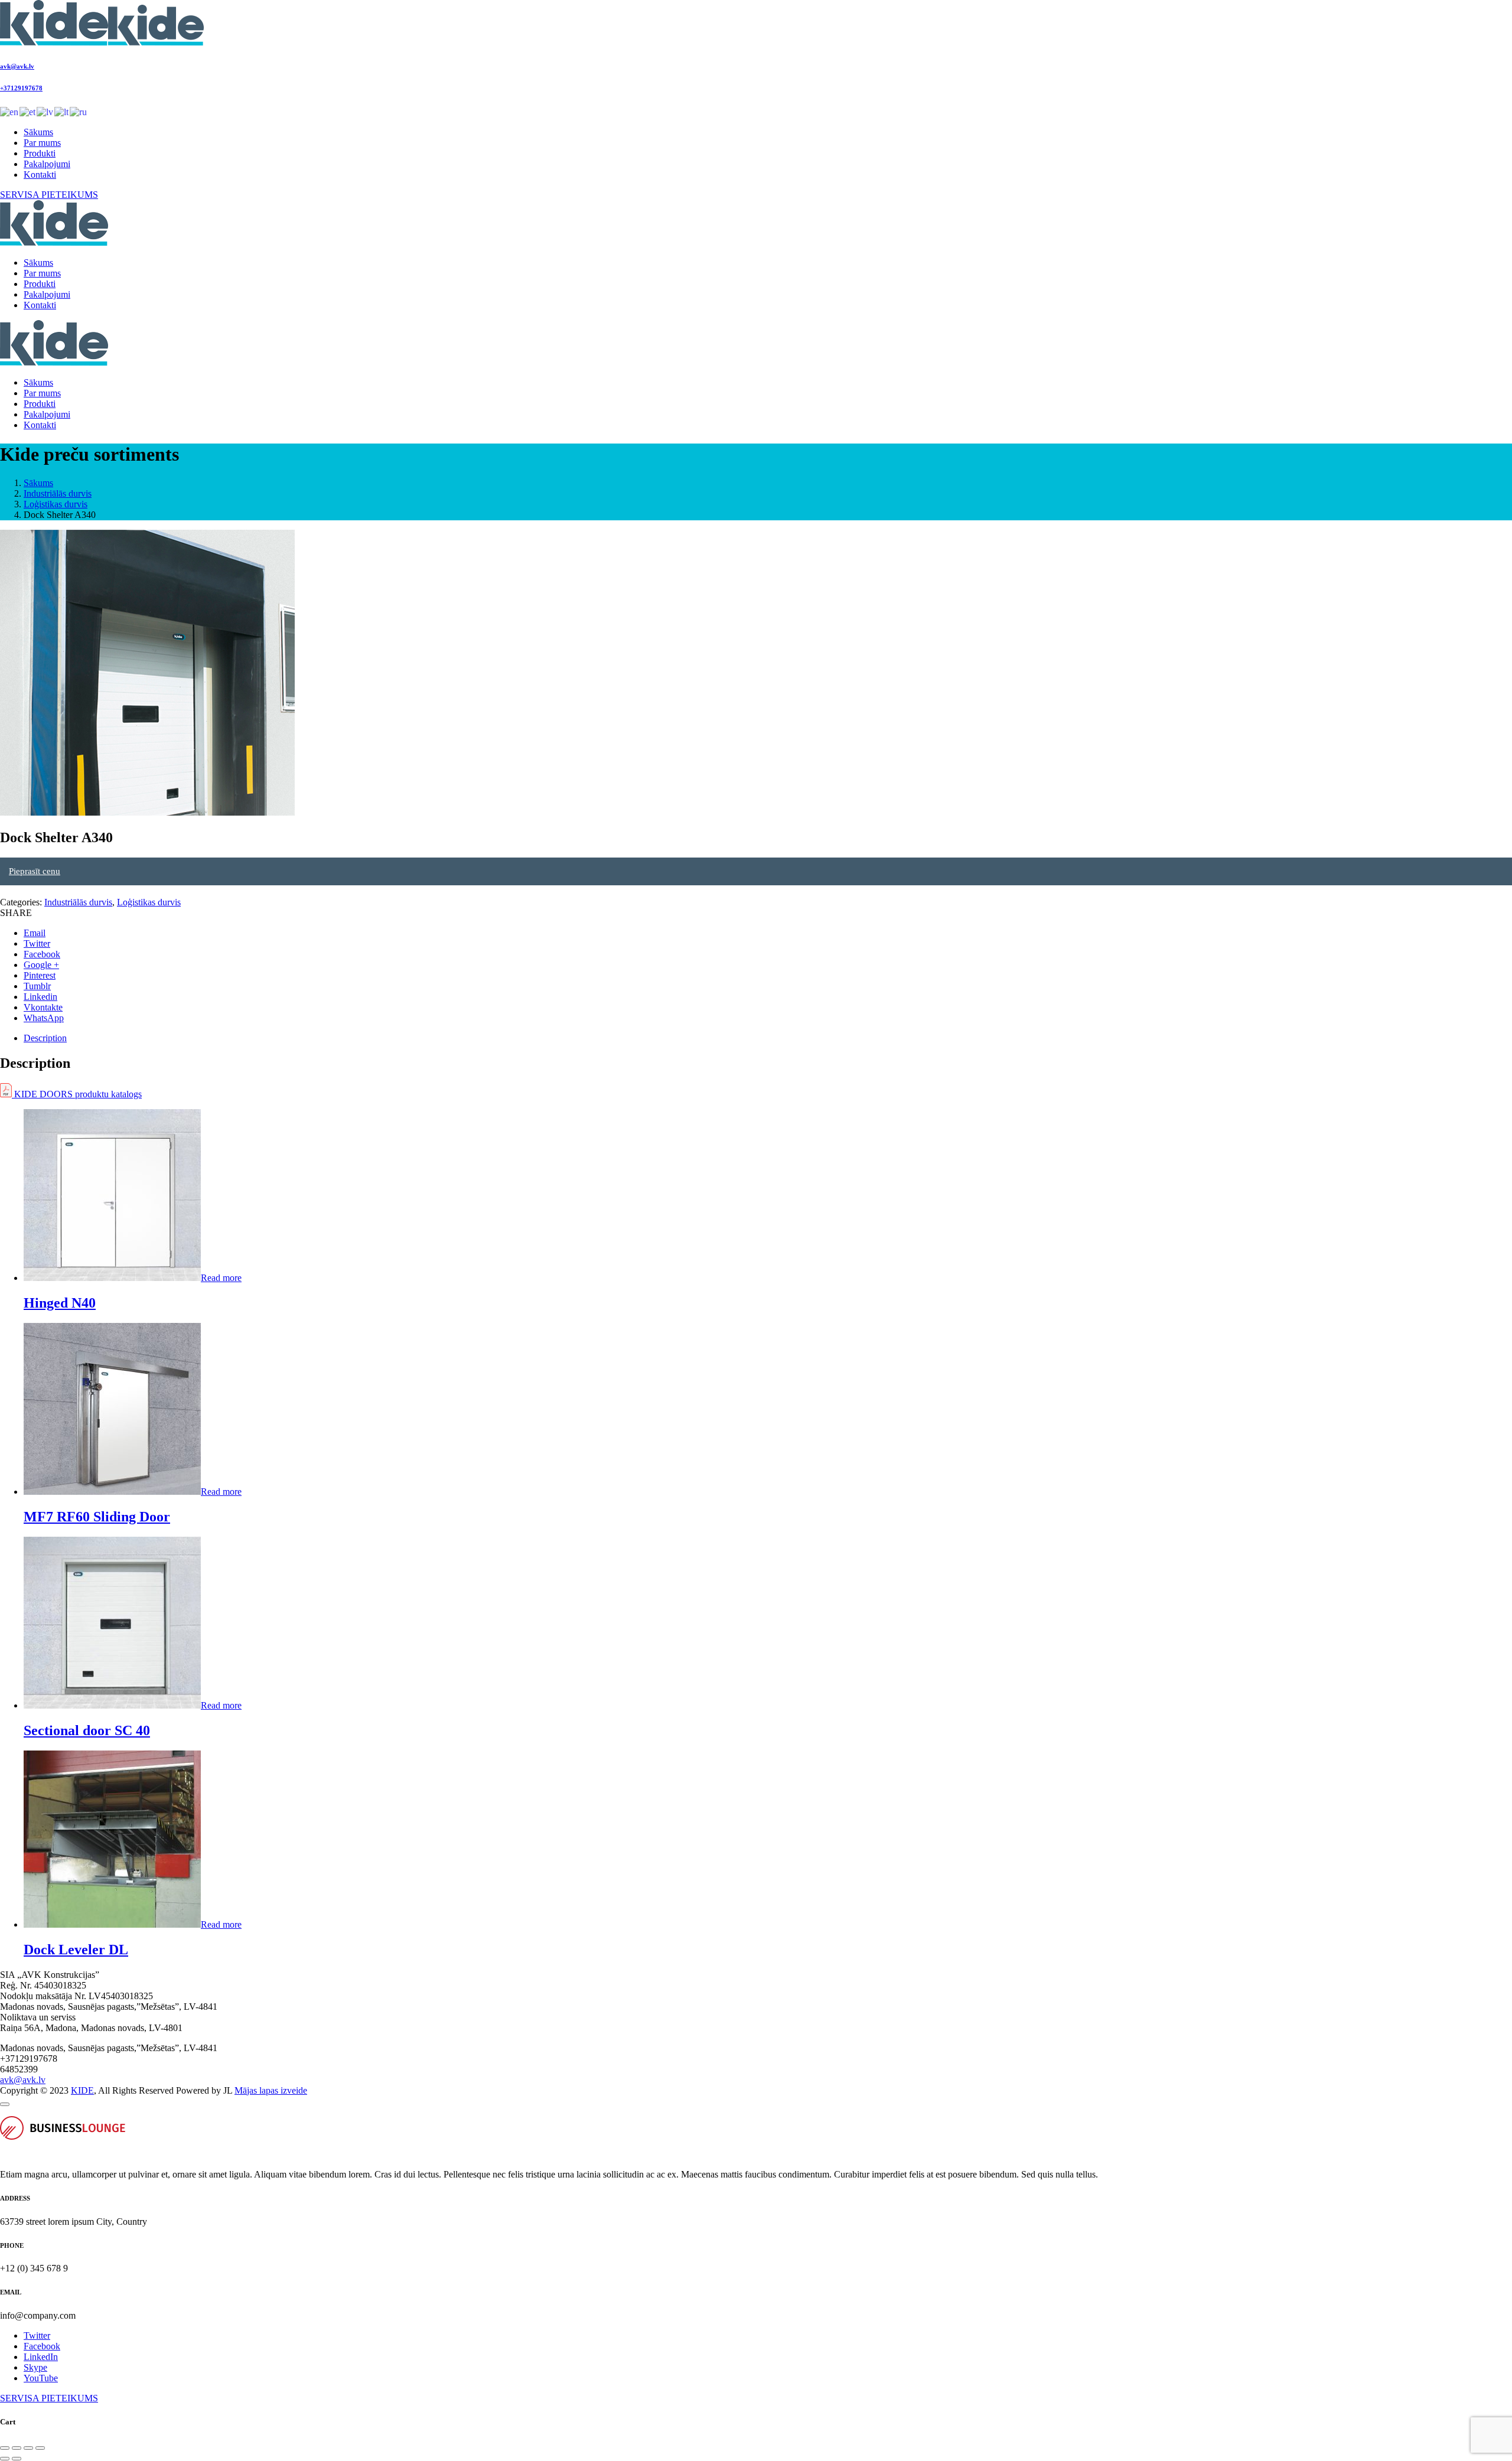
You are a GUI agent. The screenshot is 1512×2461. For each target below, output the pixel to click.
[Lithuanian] (62, 111)
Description (45, 1038)
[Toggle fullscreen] (28, 2448)
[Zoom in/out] (40, 2448)
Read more (221, 1278)
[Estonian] (28, 111)
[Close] (5, 2104)
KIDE (82, 2090)
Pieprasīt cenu (35, 871)
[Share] (17, 2448)
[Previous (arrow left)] (5, 2459)
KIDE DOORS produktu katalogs (77, 1094)
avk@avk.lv (17, 66)
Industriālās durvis (58, 493)
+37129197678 (21, 88)
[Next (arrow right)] (17, 2459)
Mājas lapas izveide (271, 2090)
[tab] (768, 1038)
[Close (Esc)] (5, 2448)
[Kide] (102, 42)
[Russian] (79, 111)
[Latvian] (45, 111)
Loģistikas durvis (56, 504)
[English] (10, 111)
